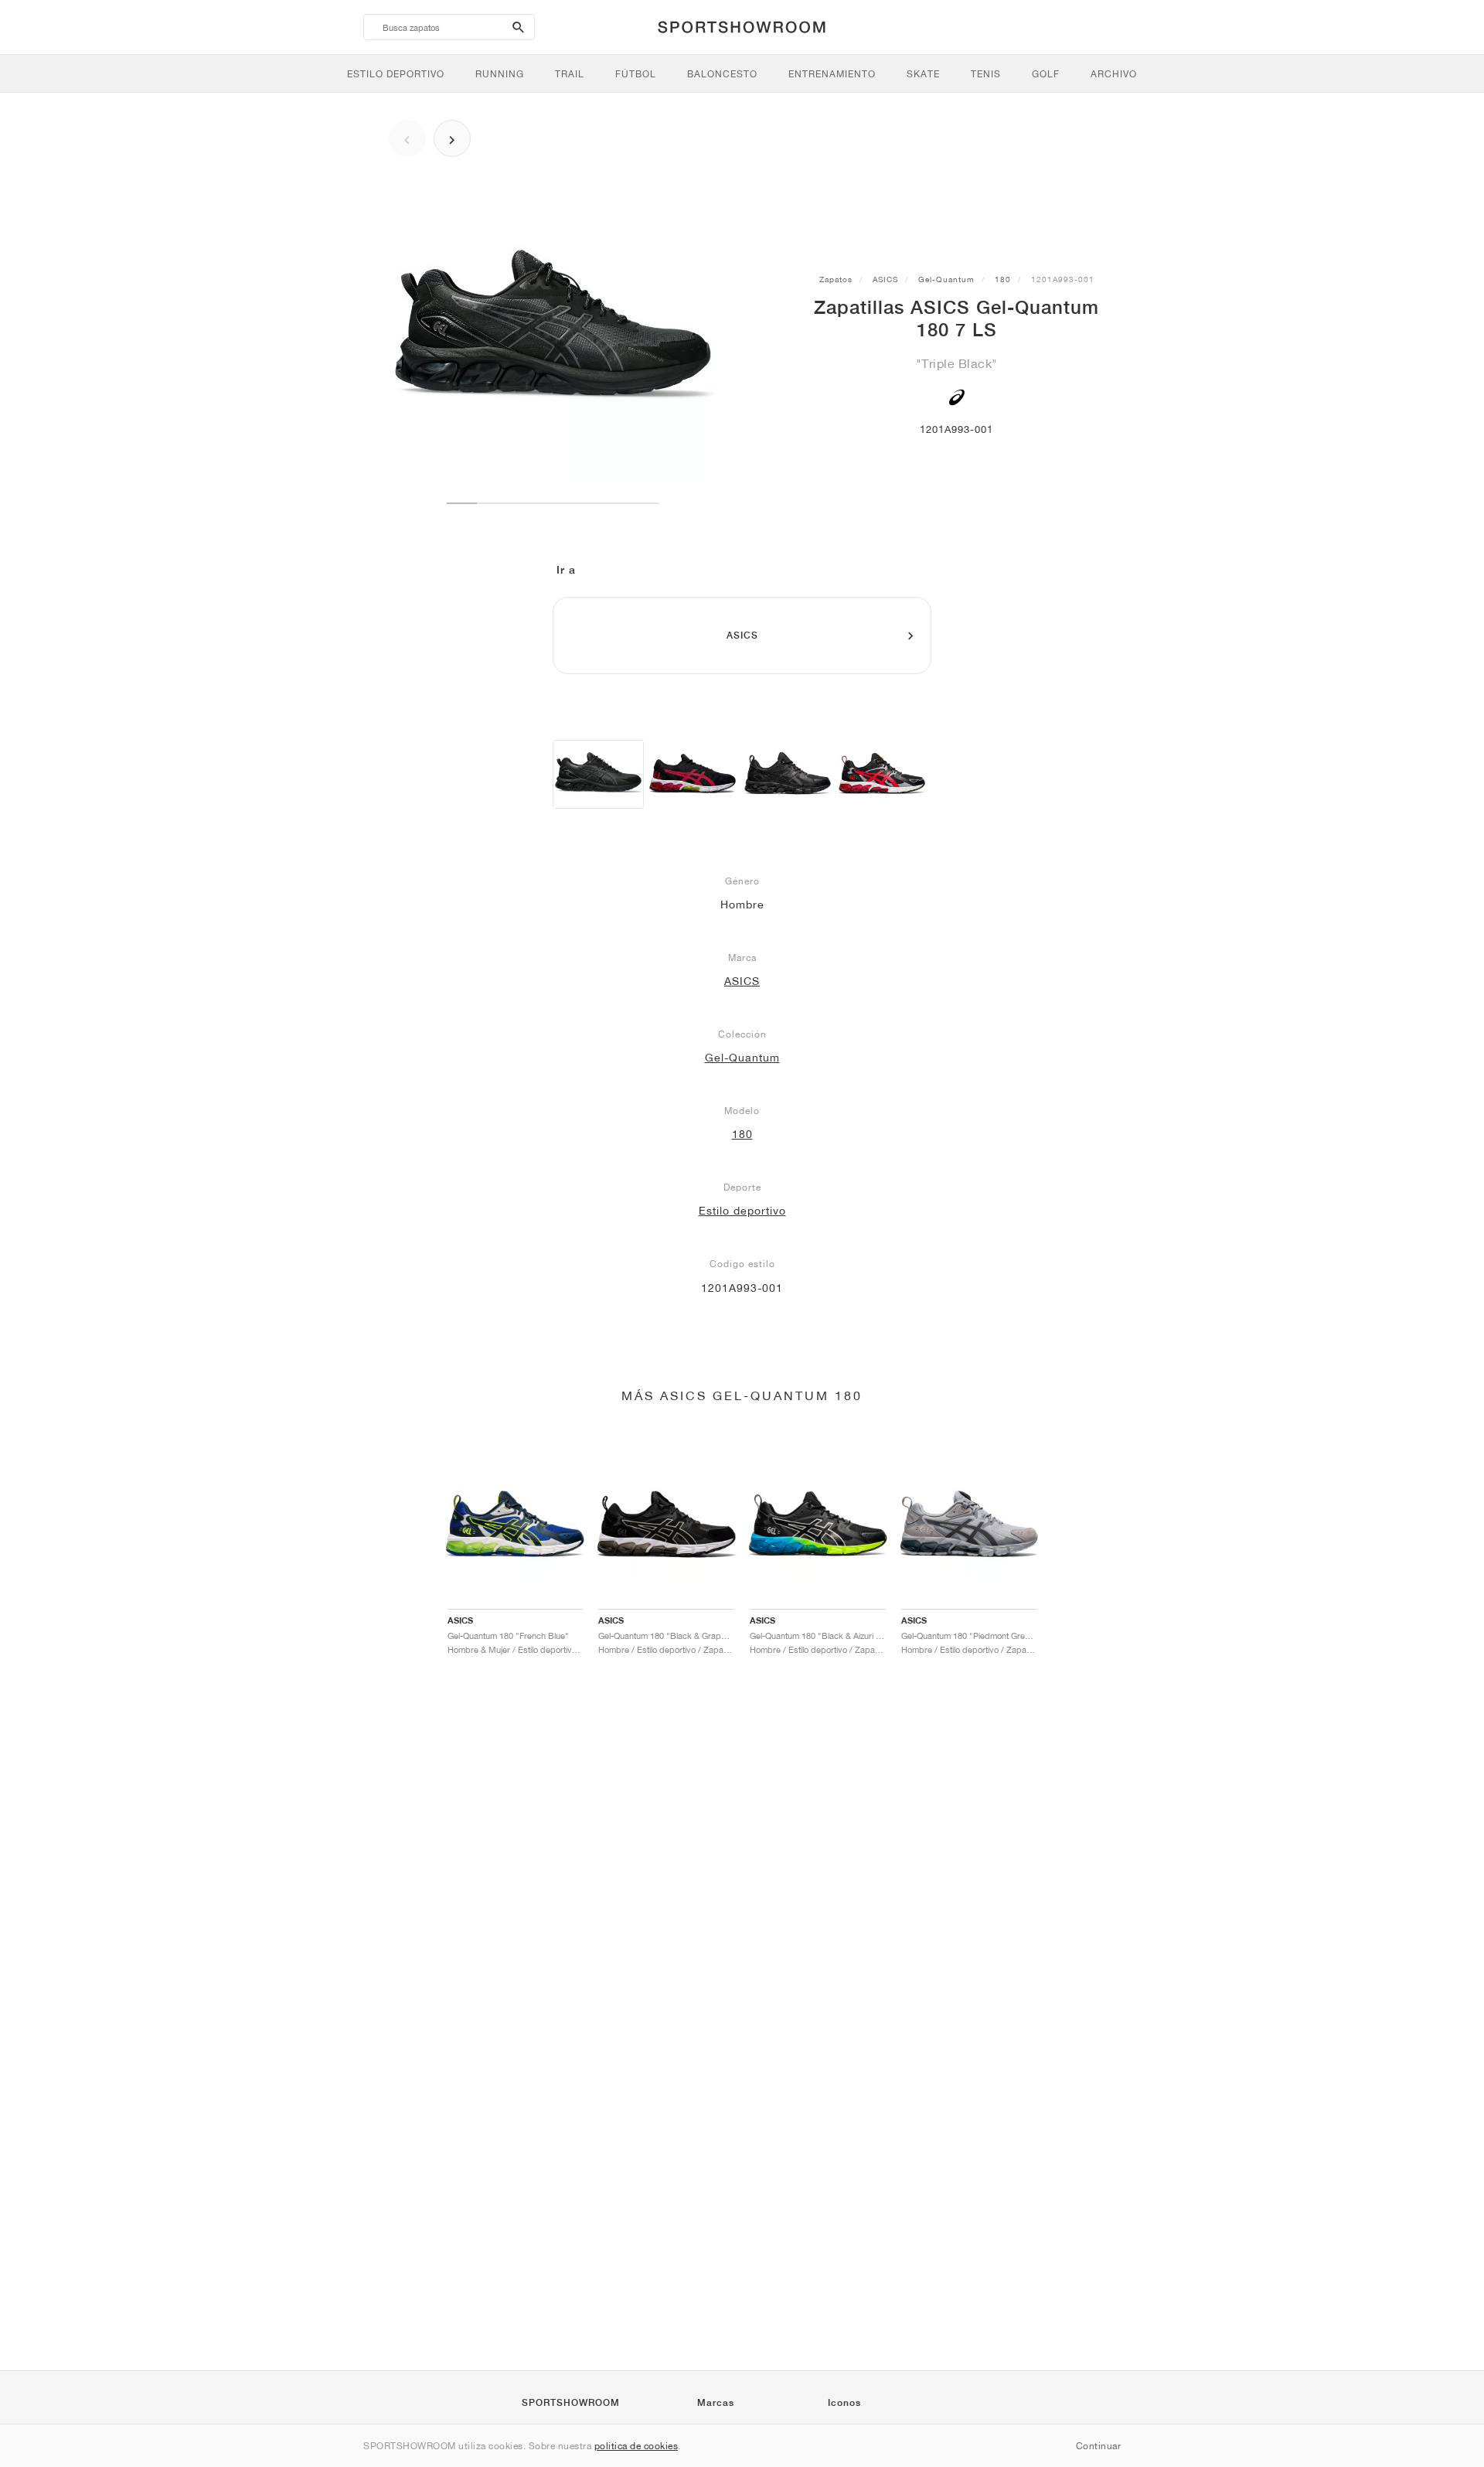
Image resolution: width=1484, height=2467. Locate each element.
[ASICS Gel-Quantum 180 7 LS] (598, 774)
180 (1003, 279)
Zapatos (836, 279)
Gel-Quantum (946, 279)
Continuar (1099, 2446)
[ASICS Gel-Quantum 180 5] (693, 774)
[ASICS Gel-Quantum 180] (788, 774)
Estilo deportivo (742, 1211)
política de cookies (636, 2446)
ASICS (885, 279)
